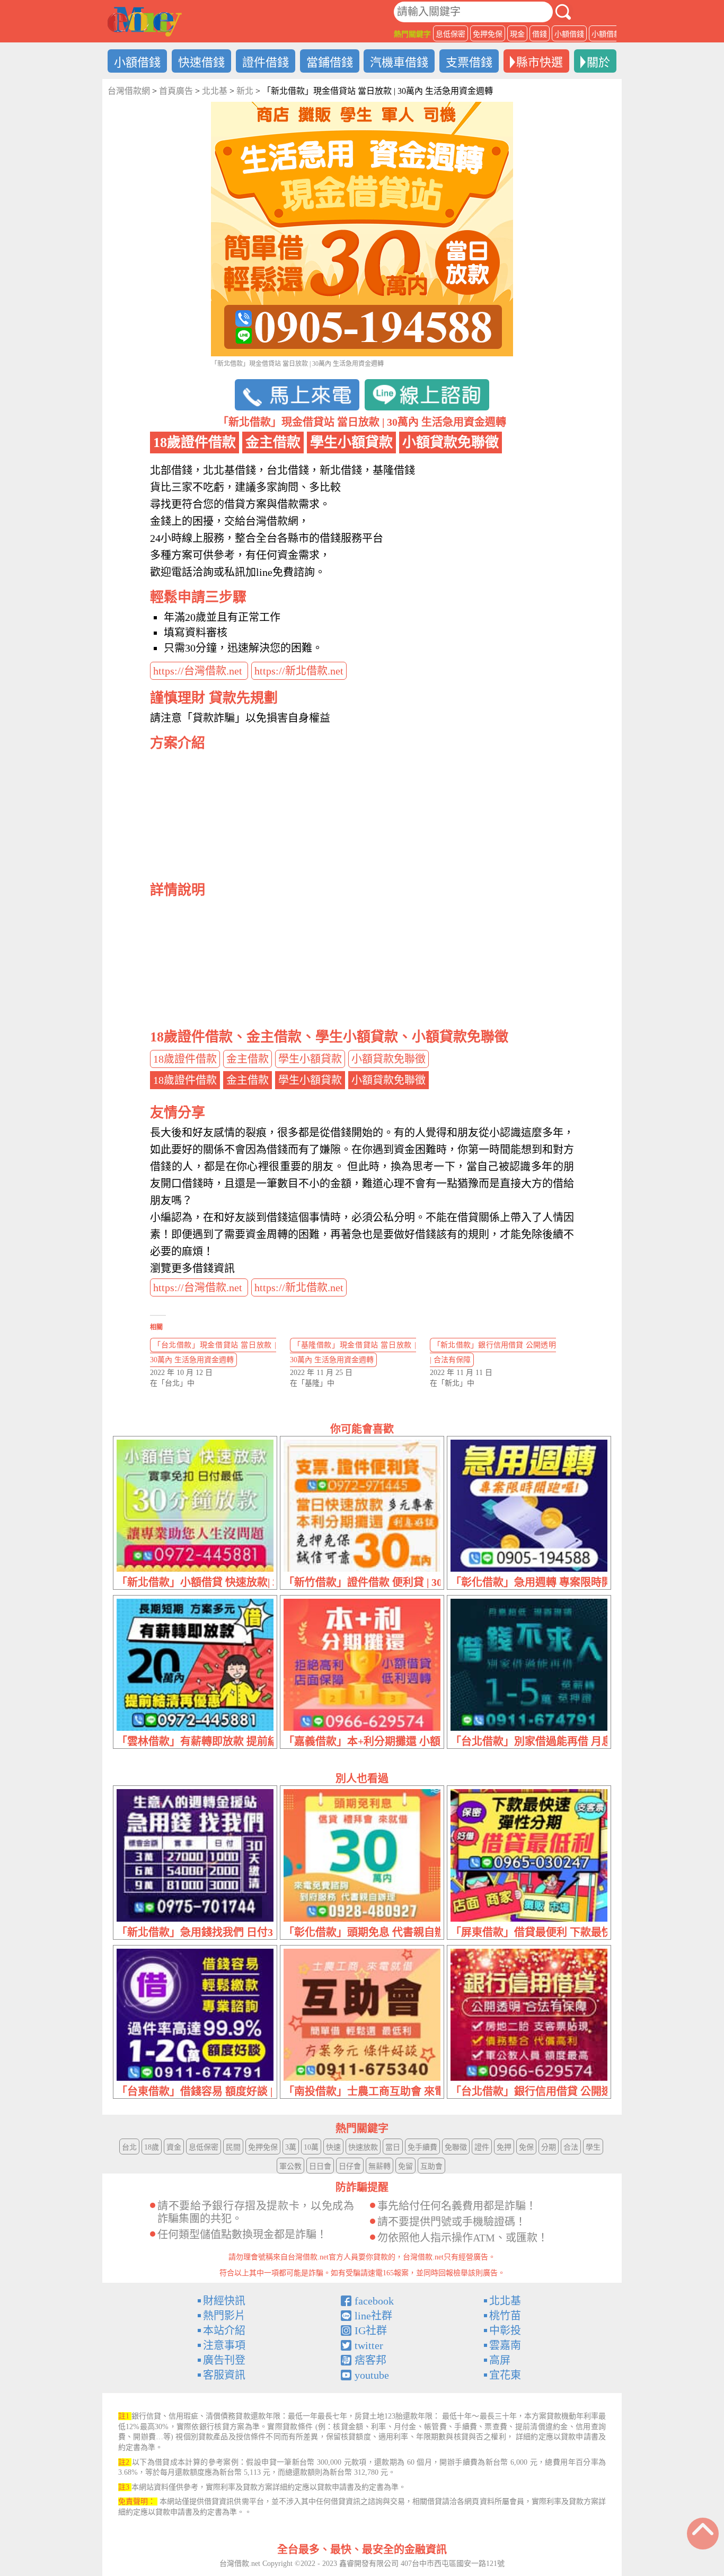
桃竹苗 (505, 2316)
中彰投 (505, 2330)
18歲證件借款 (185, 1059)
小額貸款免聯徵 (389, 1059)
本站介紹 (224, 2330)
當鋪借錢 (330, 62)
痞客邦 (370, 2360)
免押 (504, 2147)
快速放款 (363, 2147)
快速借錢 (201, 62)
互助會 (431, 2166)
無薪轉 (379, 2166)
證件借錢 (266, 62)
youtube (372, 2375)
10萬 (311, 2147)
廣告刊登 (224, 2360)
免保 (526, 2147)
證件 (482, 2147)
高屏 (500, 2360)
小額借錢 (569, 34)
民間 (233, 2147)
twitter (369, 2345)
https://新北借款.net (299, 671)
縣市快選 (540, 62)
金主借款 (248, 1059)
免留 (405, 2166)
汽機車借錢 (399, 62)
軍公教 (290, 2166)
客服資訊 (224, 2375)
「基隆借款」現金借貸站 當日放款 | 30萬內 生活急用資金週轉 (353, 1352)
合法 (571, 2147)
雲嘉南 (505, 2345)
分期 (549, 2147)
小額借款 (606, 34)
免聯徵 (456, 2147)
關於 (598, 62)
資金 (174, 2147)
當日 (393, 2147)
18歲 (152, 2147)
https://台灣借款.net (199, 671)
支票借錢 (469, 62)
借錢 (540, 34)
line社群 (373, 2316)
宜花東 (505, 2375)
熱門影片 (224, 2316)
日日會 (320, 2166)
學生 (593, 2147)
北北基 (505, 2301)
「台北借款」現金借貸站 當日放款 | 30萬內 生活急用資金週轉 (213, 1352)
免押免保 (488, 34)
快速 (333, 2147)
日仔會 (350, 2166)
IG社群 (371, 2330)
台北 (129, 2147)
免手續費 (422, 2147)
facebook (374, 2301)
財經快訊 (224, 2301)
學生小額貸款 (310, 1059)
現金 (517, 34)
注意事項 (224, 2345)
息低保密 (451, 34)
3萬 (291, 2147)
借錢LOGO (145, 22)
